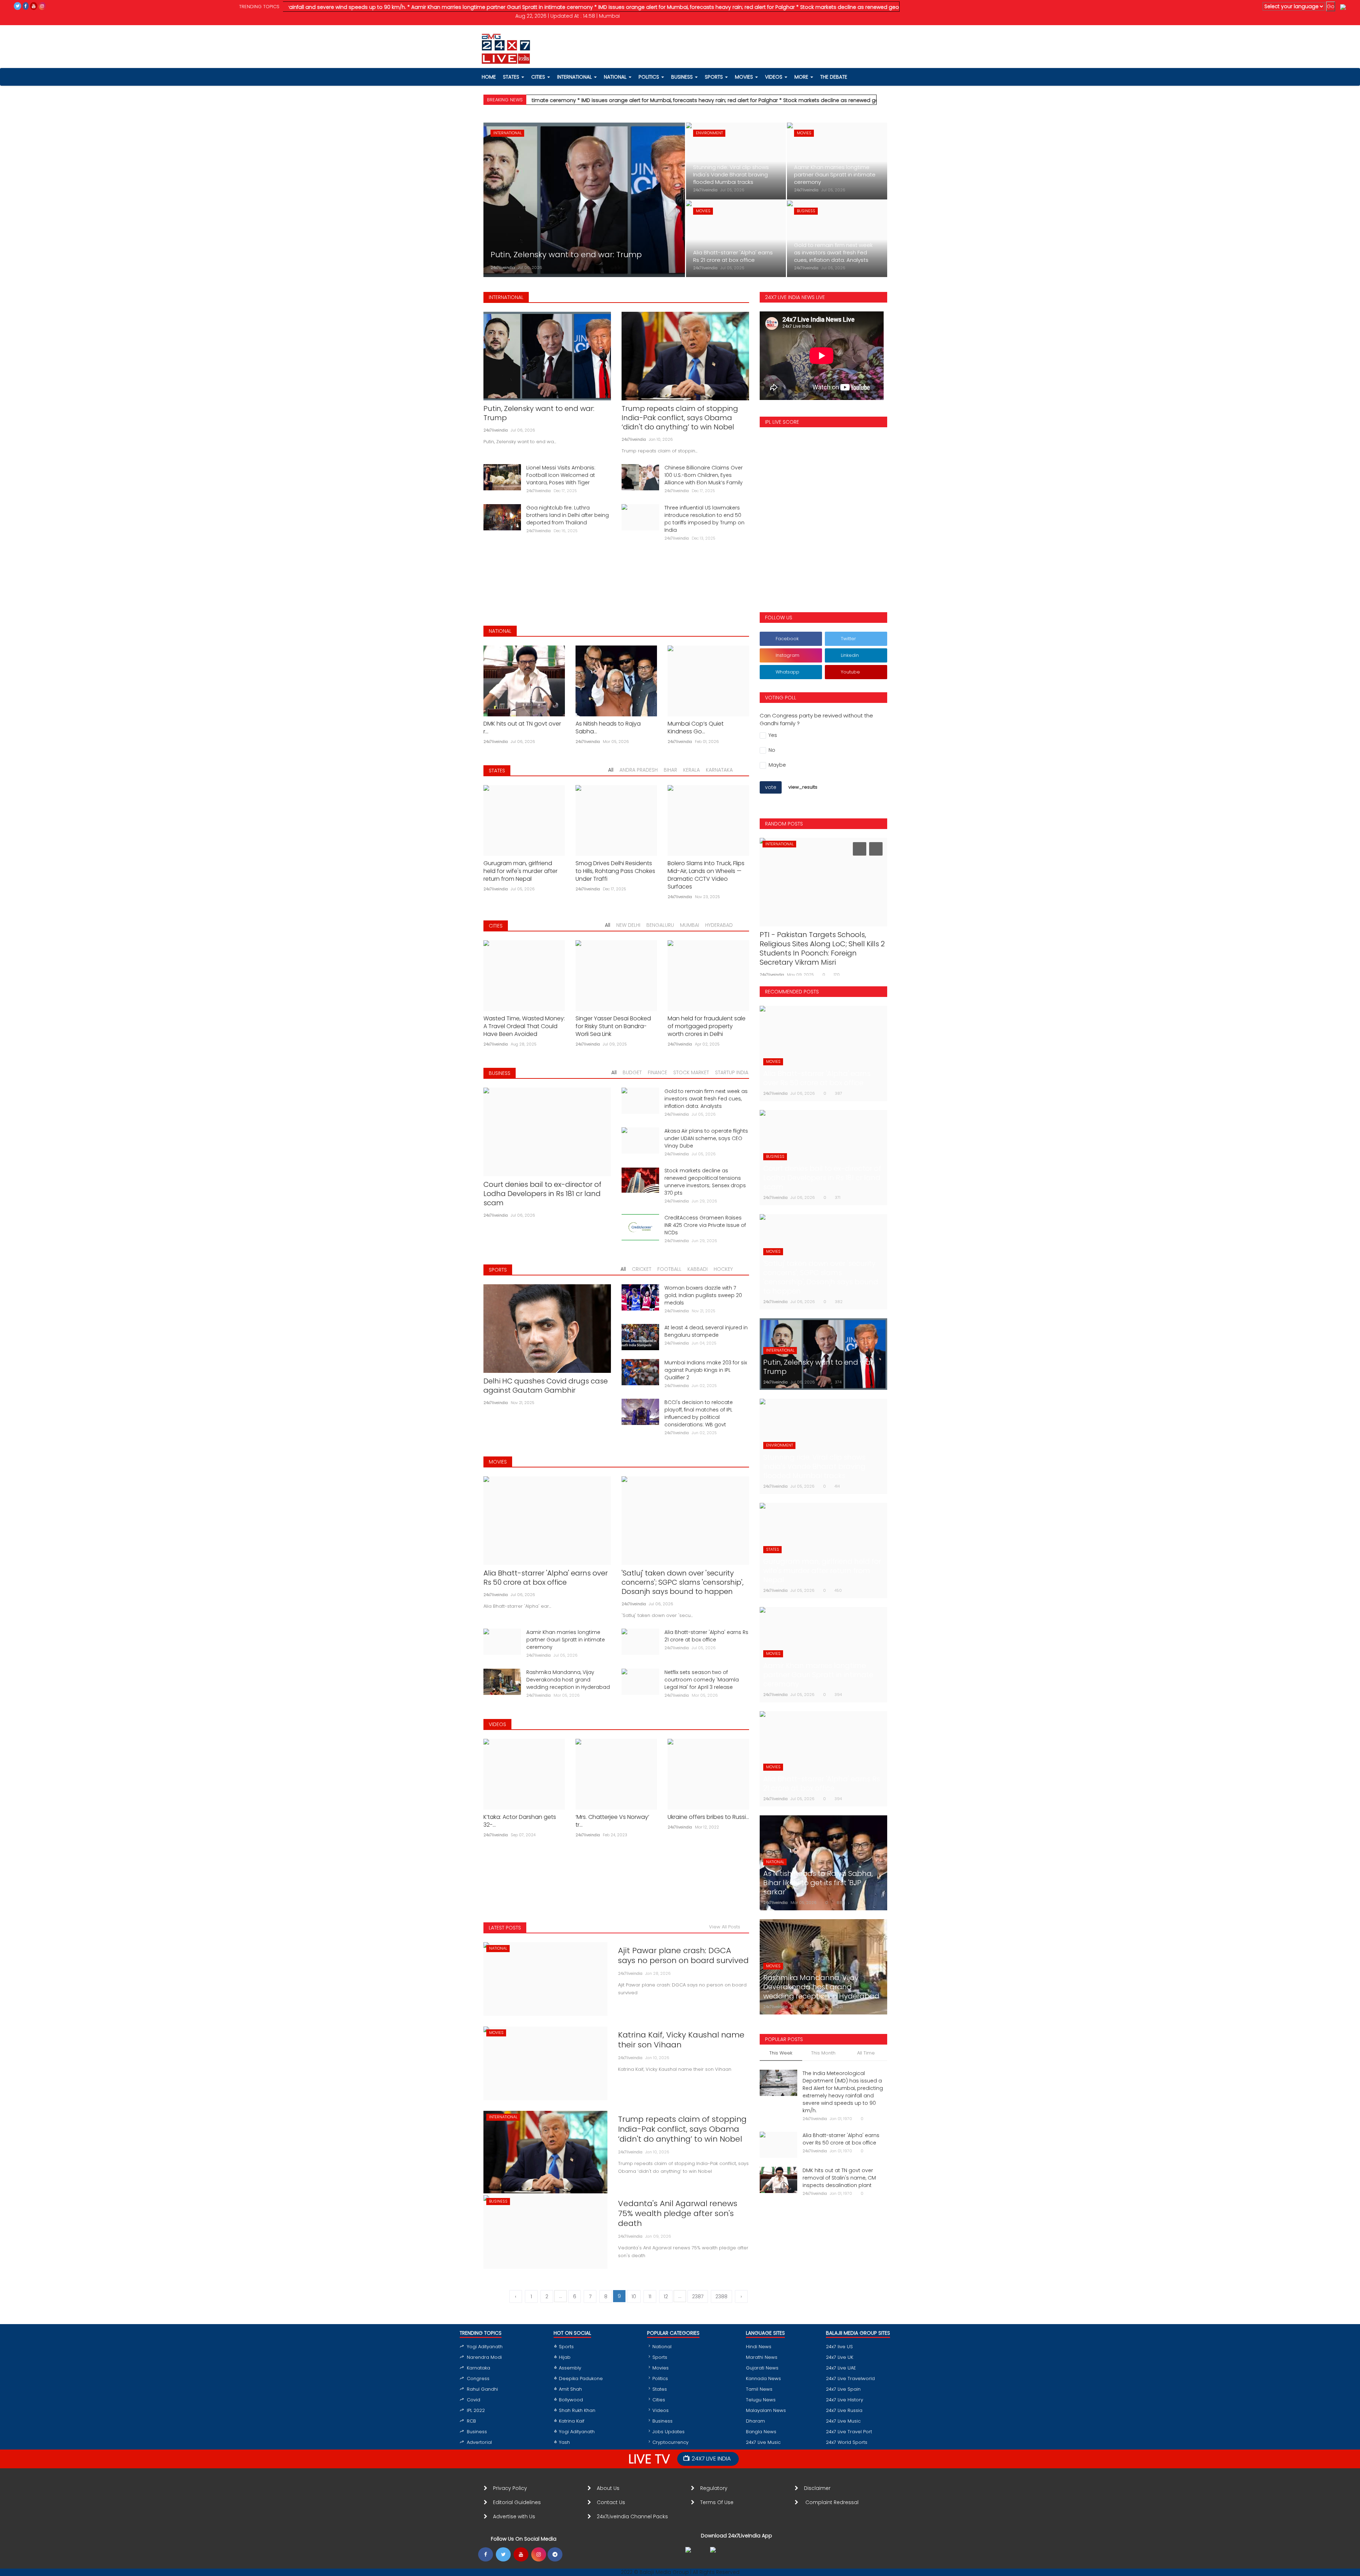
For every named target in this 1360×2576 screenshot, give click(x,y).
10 (634, 2296)
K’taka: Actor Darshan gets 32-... (520, 1821)
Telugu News (761, 2400)
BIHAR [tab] (670, 770)
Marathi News (762, 2357)
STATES (497, 771)
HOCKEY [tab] (723, 1269)
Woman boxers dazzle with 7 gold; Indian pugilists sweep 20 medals (703, 1295)
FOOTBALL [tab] (669, 1269)
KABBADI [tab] (698, 1269)
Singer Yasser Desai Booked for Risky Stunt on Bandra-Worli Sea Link (613, 1026)
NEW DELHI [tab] (628, 925)
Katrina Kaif (572, 2421)
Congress (478, 2378)
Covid (474, 2400)
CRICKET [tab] (642, 1269)
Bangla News (761, 2432)
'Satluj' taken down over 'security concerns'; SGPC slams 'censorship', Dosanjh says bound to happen (682, 1582)
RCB (471, 2421)
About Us (610, 2488)
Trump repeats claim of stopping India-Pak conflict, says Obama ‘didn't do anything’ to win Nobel (680, 418)
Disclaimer (819, 2488)
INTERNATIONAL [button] (575, 77)
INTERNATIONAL (506, 297)
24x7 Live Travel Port (849, 2432)
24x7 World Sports (847, 2442)
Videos (774, 77)
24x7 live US (839, 2347)
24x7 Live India (711, 2459)
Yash (564, 2442)
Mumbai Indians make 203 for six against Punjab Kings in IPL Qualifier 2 (706, 1370)
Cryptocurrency (670, 2442)
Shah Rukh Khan (577, 2410)
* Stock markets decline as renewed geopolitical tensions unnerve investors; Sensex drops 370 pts (769, 7)
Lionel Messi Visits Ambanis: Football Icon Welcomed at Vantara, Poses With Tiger (561, 475)
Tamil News (759, 2389)
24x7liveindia (503, 267)
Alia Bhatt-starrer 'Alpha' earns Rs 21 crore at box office (706, 1636)
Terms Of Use (718, 2502)
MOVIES (498, 1462)
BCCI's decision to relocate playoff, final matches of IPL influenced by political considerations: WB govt (699, 1413)
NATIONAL (500, 631)
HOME (489, 77)
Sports (566, 2347)
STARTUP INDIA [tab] (732, 1072)
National (662, 2347)
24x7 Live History (845, 2400)
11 (650, 2296)
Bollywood (571, 2400)
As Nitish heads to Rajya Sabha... (608, 728)
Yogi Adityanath (485, 2347)
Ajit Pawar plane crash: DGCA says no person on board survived (683, 1956)
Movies (661, 2368)
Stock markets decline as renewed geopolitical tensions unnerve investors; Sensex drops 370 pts (705, 1182)
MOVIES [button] (745, 77)
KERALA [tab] (692, 770)
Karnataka (478, 2368)
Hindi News (759, 2347)
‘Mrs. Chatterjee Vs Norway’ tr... (612, 1821)
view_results (803, 787)
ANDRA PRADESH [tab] (639, 770)
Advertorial (479, 2442)
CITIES (496, 926)
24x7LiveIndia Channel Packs (632, 2516)
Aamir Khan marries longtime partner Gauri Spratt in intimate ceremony (566, 1640)
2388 (721, 2296)
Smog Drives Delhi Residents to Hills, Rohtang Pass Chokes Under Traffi (615, 871)
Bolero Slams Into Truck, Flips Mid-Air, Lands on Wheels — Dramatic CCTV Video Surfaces (706, 875)
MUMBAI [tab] (690, 925)
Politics (660, 2378)
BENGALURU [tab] (660, 925)
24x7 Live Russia (844, 2410)
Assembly (570, 2368)
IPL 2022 (476, 2410)
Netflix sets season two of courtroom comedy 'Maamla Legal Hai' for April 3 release (702, 1680)
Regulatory (717, 2488)
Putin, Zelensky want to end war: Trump (539, 413)
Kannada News (763, 2378)
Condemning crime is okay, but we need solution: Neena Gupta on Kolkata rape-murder (820, 944)
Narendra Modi (484, 2357)
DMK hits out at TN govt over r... (522, 728)
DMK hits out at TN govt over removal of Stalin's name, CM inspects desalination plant (839, 2178)
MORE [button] (802, 77)
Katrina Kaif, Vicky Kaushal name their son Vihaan (681, 2040)
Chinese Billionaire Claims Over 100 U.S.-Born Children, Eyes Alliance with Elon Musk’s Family (704, 475)
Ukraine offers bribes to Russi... (708, 1817)
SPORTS (498, 1270)
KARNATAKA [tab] (719, 770)
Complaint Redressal (833, 2502)
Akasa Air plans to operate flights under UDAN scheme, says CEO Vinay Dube (706, 1138)
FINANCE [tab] (658, 1072)
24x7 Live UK (840, 2357)
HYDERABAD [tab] (719, 925)
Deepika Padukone (581, 2378)
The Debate (834, 77)
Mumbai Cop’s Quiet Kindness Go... (696, 728)
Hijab (565, 2357)
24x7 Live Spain (843, 2389)
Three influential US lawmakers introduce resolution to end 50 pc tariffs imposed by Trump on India (704, 519)
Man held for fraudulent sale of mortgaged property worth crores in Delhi (707, 1026)
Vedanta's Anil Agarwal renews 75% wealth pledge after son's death (678, 2214)
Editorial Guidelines (517, 2502)
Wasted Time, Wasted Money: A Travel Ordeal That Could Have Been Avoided (524, 1026)
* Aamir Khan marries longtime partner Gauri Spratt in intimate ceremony (349, 7)
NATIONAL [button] (616, 77)
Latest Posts (505, 1928)
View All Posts (727, 1927)
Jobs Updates (668, 2432)
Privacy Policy (510, 2488)
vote (771, 787)
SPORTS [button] (715, 77)
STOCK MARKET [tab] (691, 1072)
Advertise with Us (514, 2516)
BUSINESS (500, 1073)
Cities (539, 77)
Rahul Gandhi (482, 2389)
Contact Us (614, 2502)
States (512, 77)
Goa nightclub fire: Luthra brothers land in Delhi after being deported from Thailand (568, 515)
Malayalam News (766, 2410)
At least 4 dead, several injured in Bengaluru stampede (706, 1331)
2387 (698, 2296)
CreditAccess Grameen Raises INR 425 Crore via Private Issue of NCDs (705, 1225)
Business (477, 2432)
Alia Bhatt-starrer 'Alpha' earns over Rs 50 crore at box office (546, 1578)
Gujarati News (762, 2368)
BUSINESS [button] (683, 77)
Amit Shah (570, 2389)
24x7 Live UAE (841, 2368)
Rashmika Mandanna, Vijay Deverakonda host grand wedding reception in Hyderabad (568, 1680)
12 (666, 2296)
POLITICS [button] (650, 77)
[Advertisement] (616, 578)
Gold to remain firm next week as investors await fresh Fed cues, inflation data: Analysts (706, 1099)
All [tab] (611, 770)
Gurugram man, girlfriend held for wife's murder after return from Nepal (520, 871)
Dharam (755, 2421)
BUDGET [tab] (632, 1072)
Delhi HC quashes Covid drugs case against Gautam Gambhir (546, 1386)
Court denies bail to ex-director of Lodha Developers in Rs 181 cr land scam (542, 1194)
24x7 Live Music (763, 2442)
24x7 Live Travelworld (850, 2378)
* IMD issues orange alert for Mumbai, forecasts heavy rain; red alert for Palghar (543, 7)
